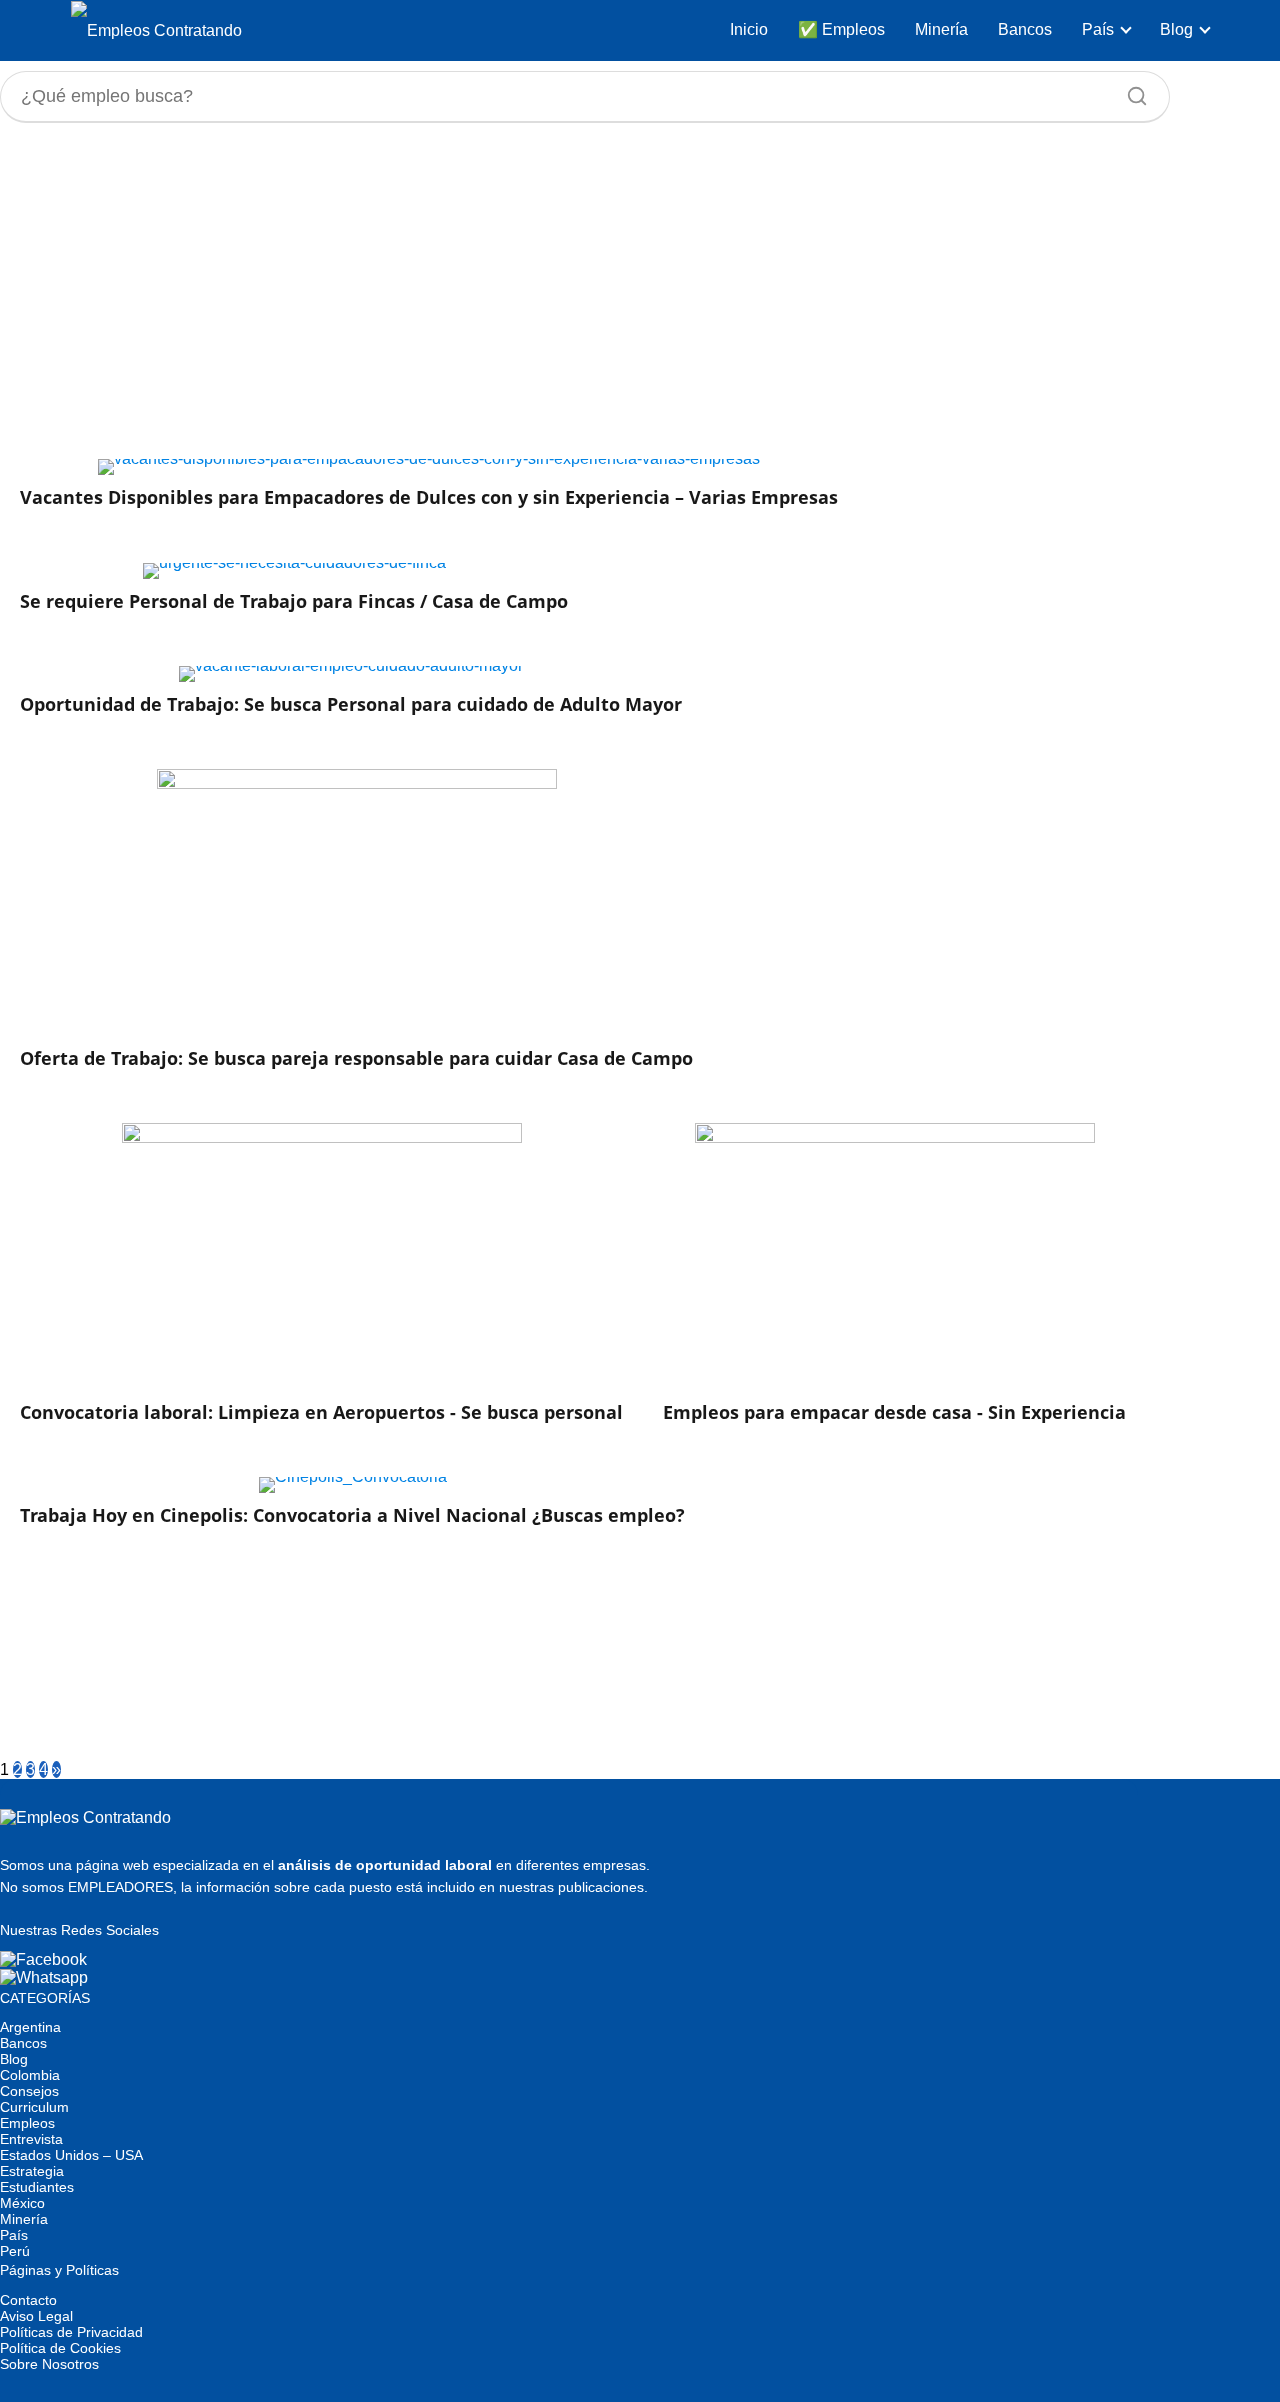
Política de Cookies (60, 2348)
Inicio (749, 29)
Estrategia (32, 2171)
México (22, 2203)
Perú (15, 2251)
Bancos (1025, 29)
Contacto (28, 2300)
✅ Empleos (841, 29)
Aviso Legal (36, 2316)
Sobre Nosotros (49, 2364)
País (1098, 29)
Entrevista (31, 2139)
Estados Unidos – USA (71, 2155)
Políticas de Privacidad (71, 2332)
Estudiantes (37, 2187)
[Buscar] (1130, 91)
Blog (1176, 29)
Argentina (30, 2027)
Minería (941, 29)
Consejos (29, 2091)
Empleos (27, 2123)
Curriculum (34, 2107)
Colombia (30, 2075)
